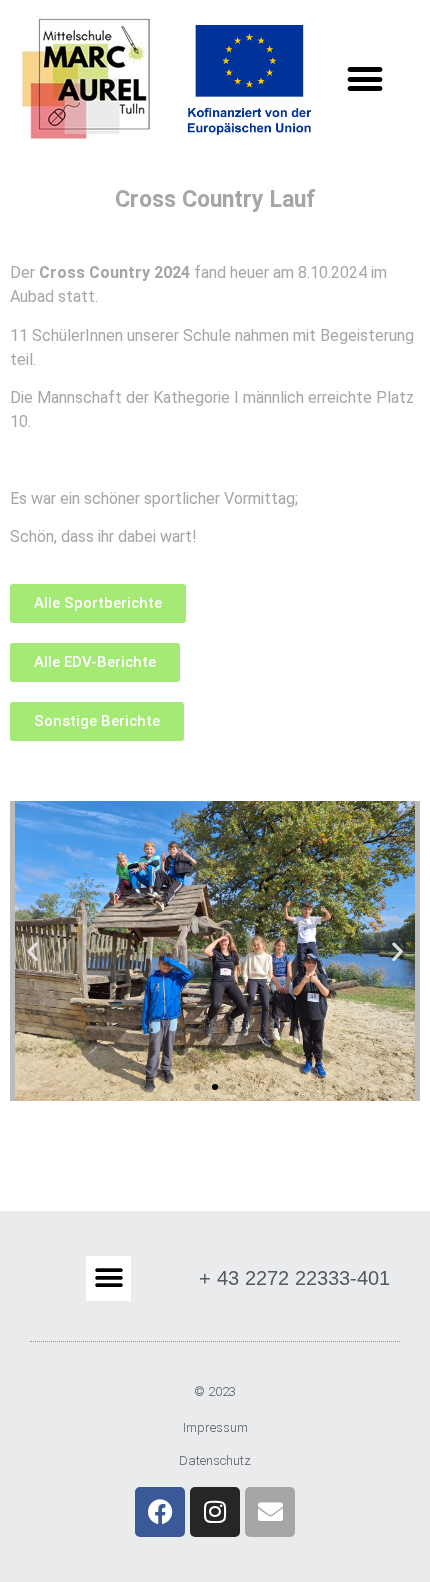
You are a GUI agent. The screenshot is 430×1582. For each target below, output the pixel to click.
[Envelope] (270, 1512)
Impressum (215, 1427)
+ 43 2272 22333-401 (294, 1278)
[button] (365, 79)
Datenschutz (215, 1460)
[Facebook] (160, 1512)
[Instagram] (215, 1512)
